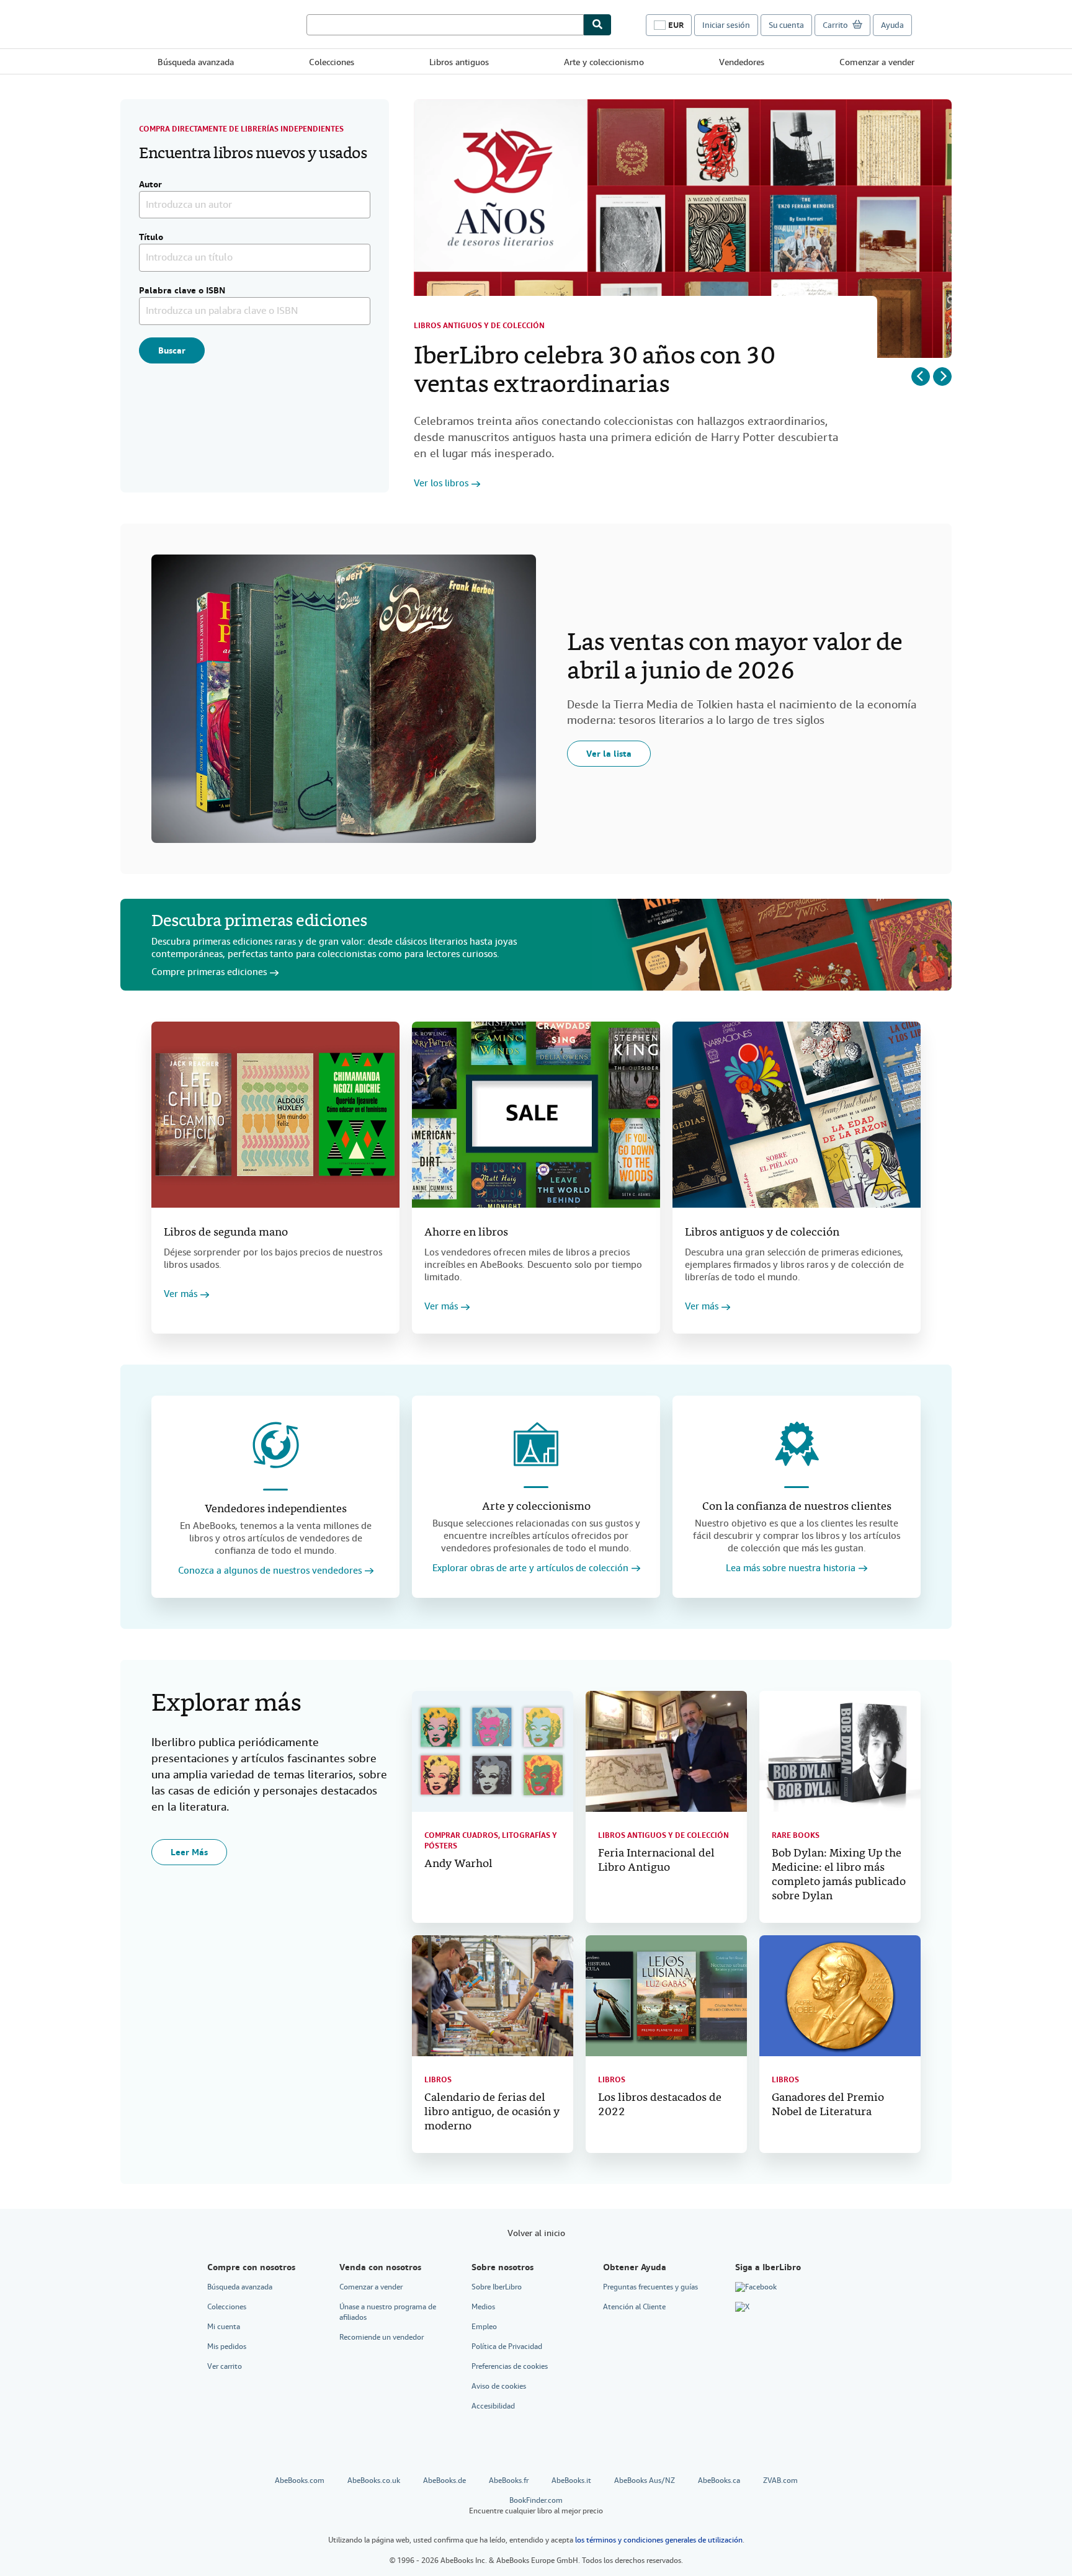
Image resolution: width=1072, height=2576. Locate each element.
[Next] (942, 377)
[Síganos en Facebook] (756, 2288)
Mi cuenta (224, 2327)
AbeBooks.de (444, 2480)
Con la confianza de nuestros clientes (797, 1507)
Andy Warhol (458, 1864)
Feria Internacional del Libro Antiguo (656, 1861)
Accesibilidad (493, 2406)
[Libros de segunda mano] (275, 1115)
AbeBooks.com (300, 2480)
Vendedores (742, 62)
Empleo (484, 2327)
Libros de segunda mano (226, 1233)
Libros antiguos (459, 62)
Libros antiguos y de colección (479, 326)
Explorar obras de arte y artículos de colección (530, 1568)
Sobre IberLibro (497, 2287)
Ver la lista (609, 754)
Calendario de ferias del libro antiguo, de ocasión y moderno (492, 2112)
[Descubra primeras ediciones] (772, 945)
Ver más (181, 1294)
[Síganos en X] (742, 2307)
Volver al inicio (536, 2233)
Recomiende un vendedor (382, 2337)
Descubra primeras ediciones (259, 922)
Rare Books (796, 1835)
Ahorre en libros (466, 1233)
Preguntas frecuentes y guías (650, 2287)
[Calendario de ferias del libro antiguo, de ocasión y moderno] (493, 1996)
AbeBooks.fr (509, 2480)
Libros (438, 2080)
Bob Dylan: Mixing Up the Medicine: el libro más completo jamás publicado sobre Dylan (839, 1875)
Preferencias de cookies (510, 2366)
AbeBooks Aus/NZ (645, 2480)
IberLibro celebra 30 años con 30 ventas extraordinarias (594, 372)
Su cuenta (786, 25)
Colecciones (332, 62)
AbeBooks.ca (719, 2480)
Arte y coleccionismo (604, 62)
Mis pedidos (227, 2346)
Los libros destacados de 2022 (660, 2105)
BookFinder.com (536, 2506)
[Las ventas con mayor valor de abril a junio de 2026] (344, 699)
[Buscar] (597, 25)
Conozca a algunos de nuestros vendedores (270, 1571)
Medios (483, 2307)
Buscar (172, 350)
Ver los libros (441, 484)
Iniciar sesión (726, 25)
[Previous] (921, 377)
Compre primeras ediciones (209, 972)
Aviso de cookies (499, 2386)
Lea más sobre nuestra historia (791, 1568)
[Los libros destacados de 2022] (666, 1996)
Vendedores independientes (276, 1509)
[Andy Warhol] (493, 1751)
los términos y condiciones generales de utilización (659, 2540)
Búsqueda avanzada (196, 62)
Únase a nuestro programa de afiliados (388, 2312)
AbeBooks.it (571, 2480)
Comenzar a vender (877, 62)
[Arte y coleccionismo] (536, 1444)
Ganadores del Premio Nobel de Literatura (828, 2105)
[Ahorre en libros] (536, 1115)
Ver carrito (225, 2366)
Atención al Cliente (634, 2307)
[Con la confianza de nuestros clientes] (797, 1444)
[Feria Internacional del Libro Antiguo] (666, 1751)
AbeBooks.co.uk (374, 2480)
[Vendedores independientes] (275, 1445)
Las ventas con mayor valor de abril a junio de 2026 (735, 658)
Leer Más (189, 1852)
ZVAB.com (780, 2480)
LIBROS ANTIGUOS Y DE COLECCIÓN (663, 1835)
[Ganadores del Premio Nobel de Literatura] (840, 1996)
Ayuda (892, 25)
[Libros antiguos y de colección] (797, 1115)
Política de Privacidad (507, 2346)
